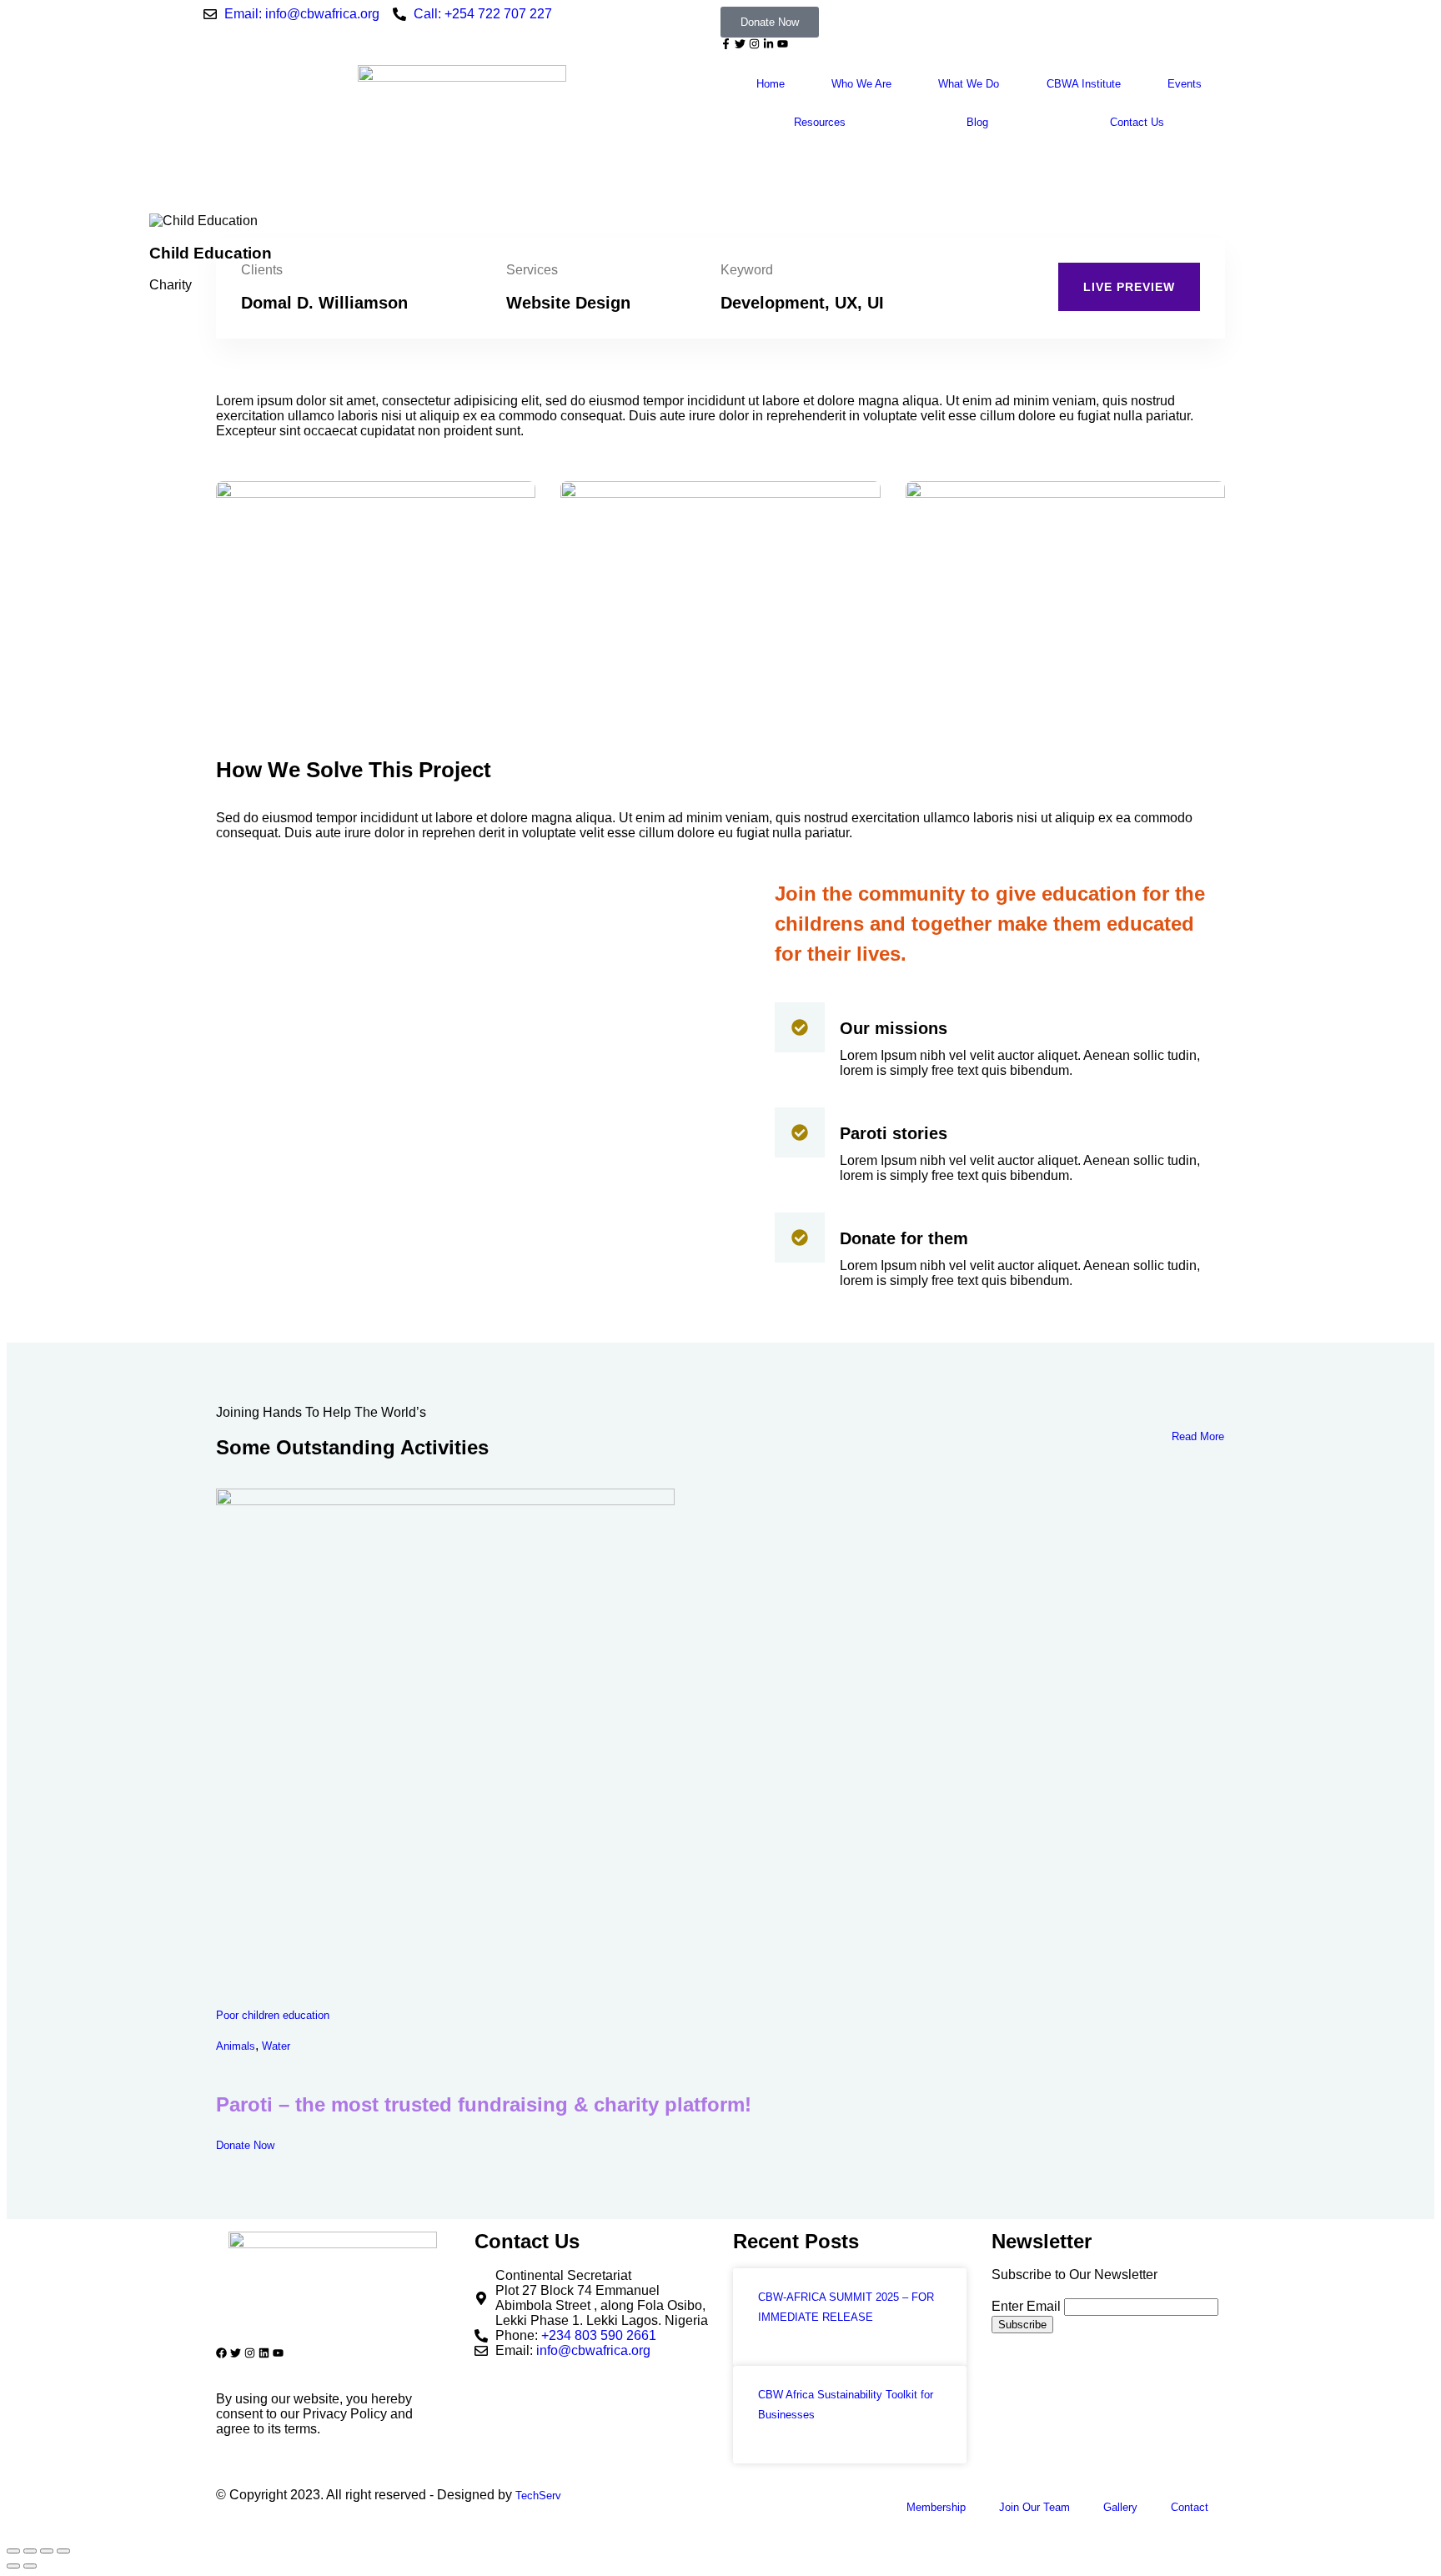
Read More (1198, 1436)
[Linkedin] (264, 2353)
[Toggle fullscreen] (30, 2551)
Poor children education (273, 2015)
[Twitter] (740, 44)
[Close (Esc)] (63, 2551)
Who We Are (861, 84)
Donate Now (245, 2145)
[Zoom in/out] (13, 2551)
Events (1185, 84)
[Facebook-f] (726, 44)
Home (771, 84)
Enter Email (1026, 2306)
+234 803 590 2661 (599, 2335)
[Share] (47, 2551)
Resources (820, 122)
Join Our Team (1034, 2507)
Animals (236, 2047)
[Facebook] (221, 2353)
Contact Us (1137, 122)
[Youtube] (783, 44)
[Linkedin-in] (768, 44)
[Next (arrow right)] (30, 2566)
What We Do (969, 84)
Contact (1190, 2507)
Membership (936, 2507)
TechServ (538, 2496)
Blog (977, 122)
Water (276, 2047)
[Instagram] (754, 44)
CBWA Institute (1084, 84)
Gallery (1120, 2507)
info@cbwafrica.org (593, 2350)
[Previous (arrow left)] (13, 2566)
